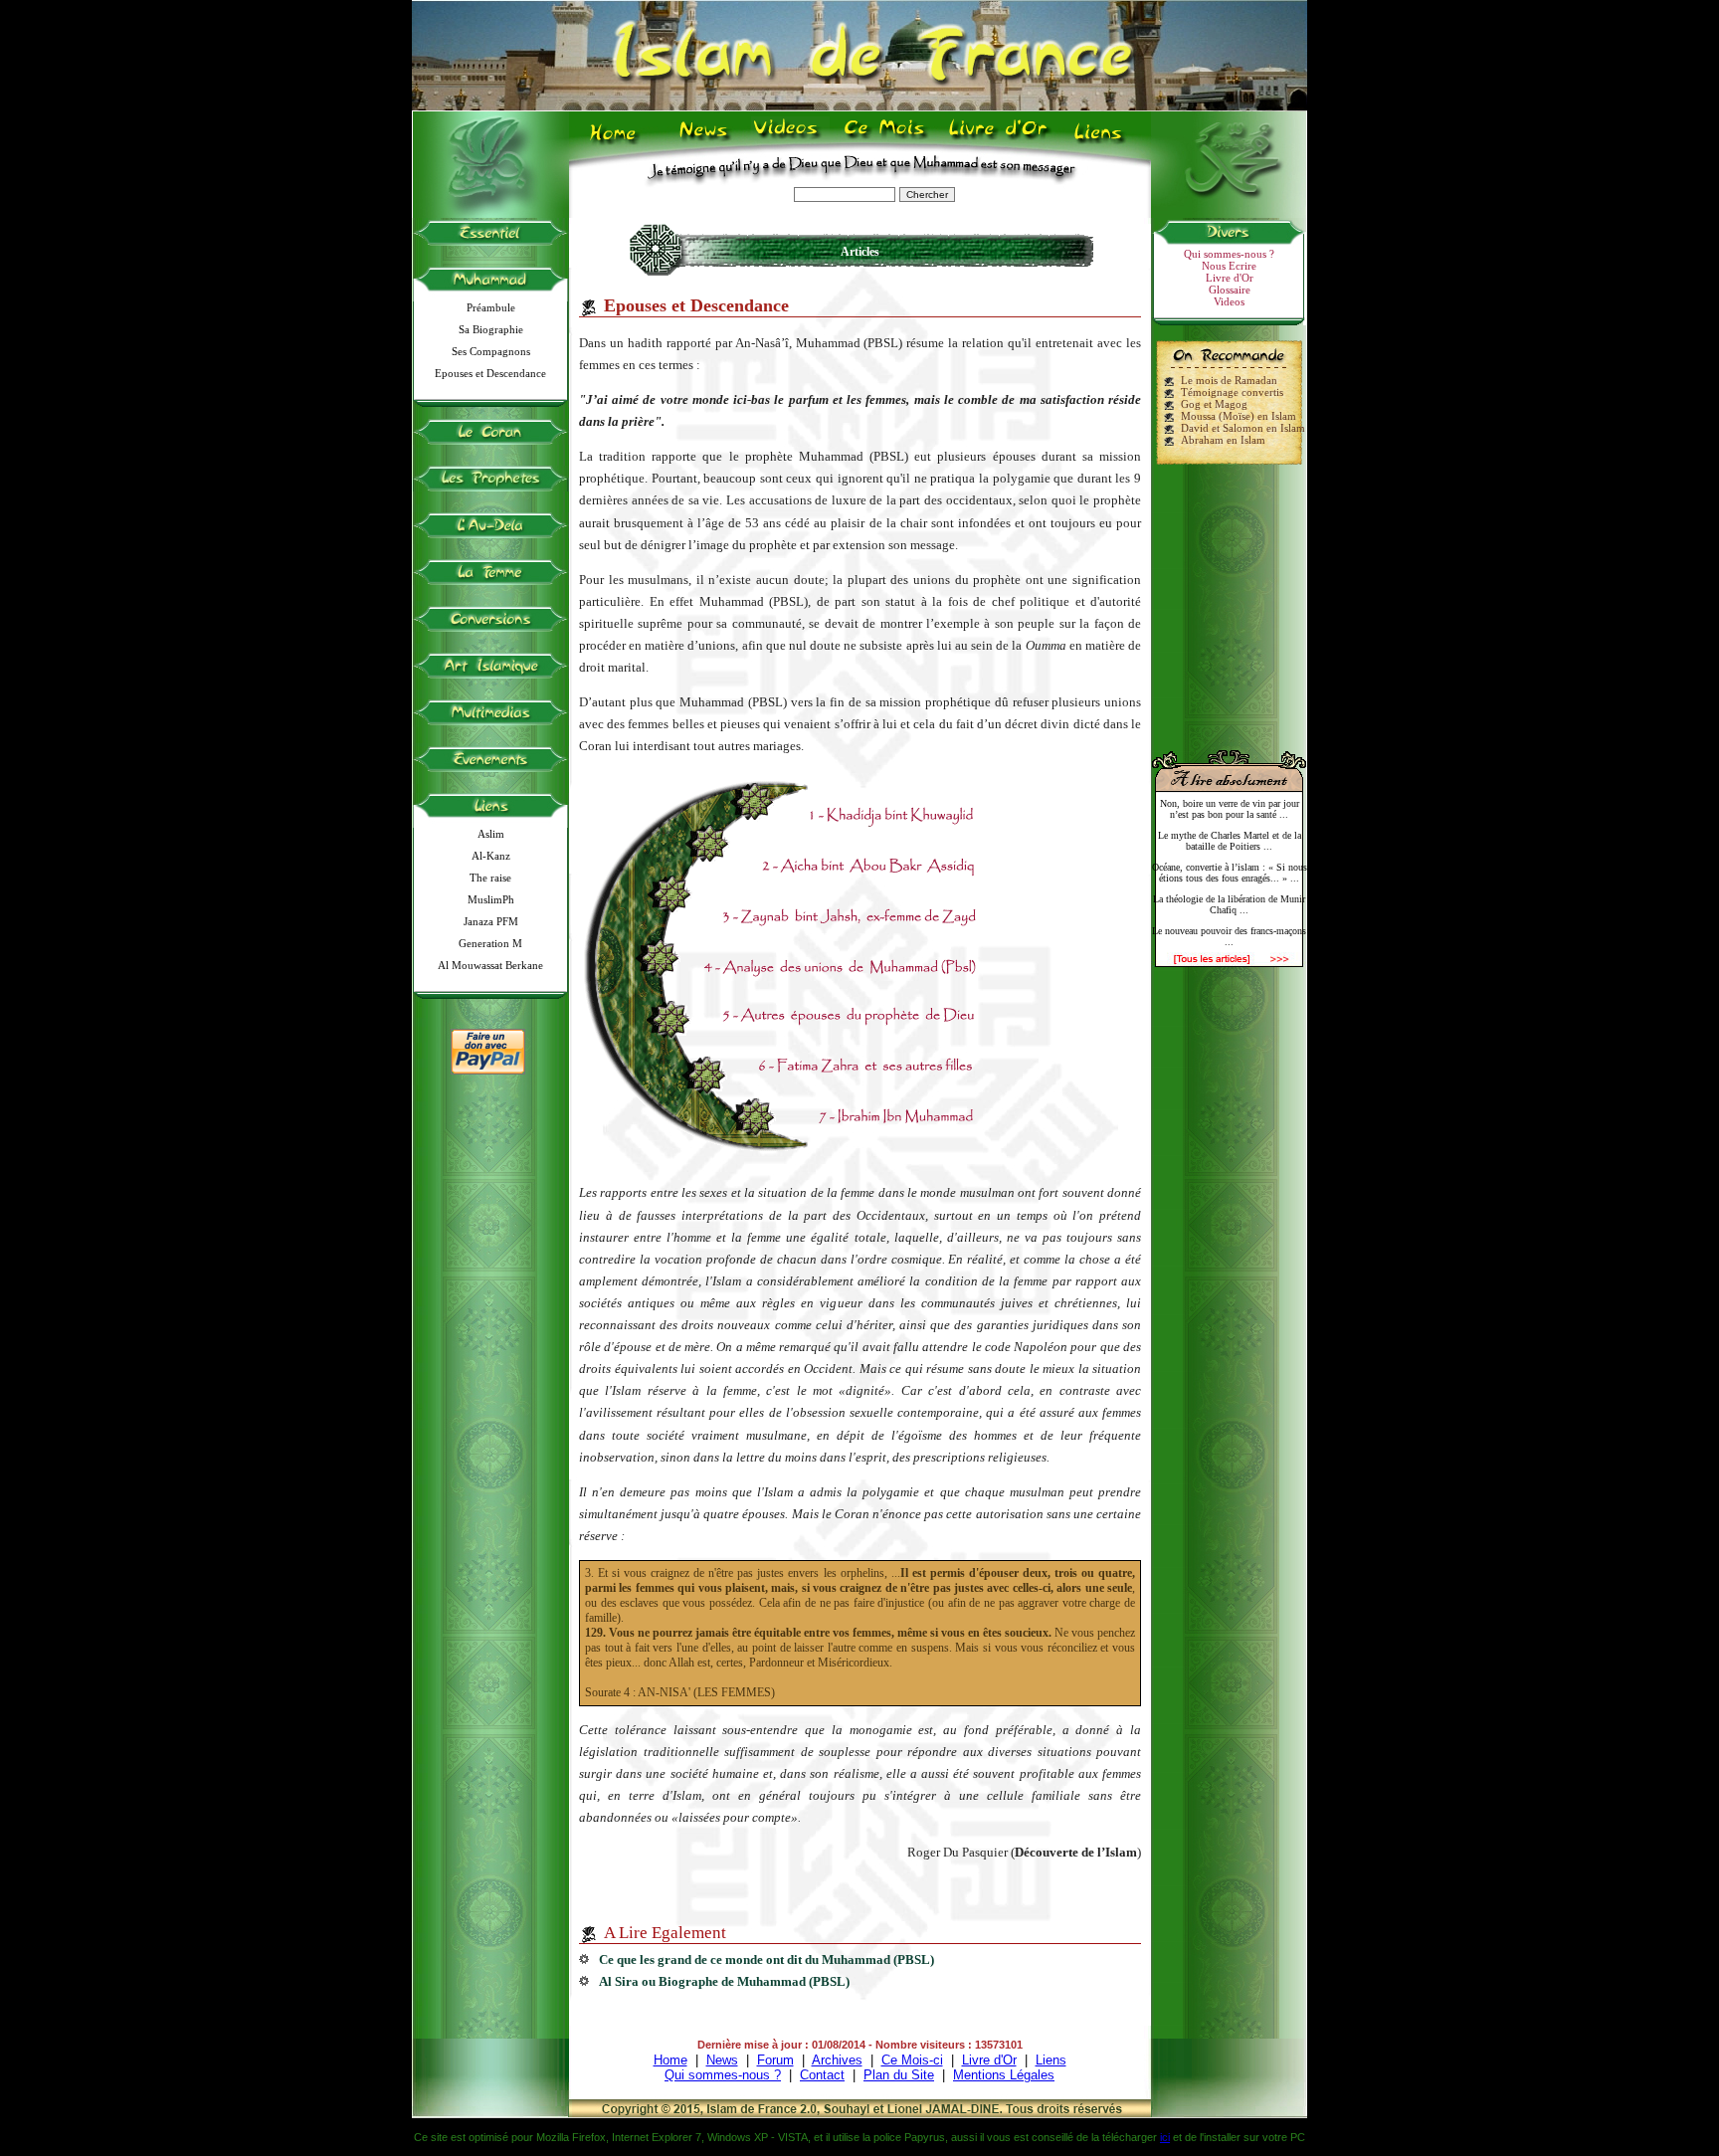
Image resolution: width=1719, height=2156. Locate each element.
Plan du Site (899, 2075)
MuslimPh (491, 899)
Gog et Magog (1214, 404)
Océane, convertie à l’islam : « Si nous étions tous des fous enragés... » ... (1230, 873)
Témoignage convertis (1232, 392)
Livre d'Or (996, 140)
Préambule (491, 307)
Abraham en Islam (1223, 440)
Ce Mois (884, 140)
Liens (1103, 140)
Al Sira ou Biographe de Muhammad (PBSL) (724, 1981)
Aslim (491, 834)
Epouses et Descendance (490, 373)
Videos (787, 140)
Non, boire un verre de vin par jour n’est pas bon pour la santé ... (1230, 809)
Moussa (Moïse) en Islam (1239, 416)
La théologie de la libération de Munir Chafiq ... (1229, 904)
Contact (822, 2075)
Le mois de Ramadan (1229, 380)
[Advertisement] (1230, 599)
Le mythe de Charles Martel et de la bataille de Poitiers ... (1230, 841)
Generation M (490, 943)
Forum (775, 2060)
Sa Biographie (491, 329)
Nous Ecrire (1229, 266)
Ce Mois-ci (912, 2060)
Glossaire (1230, 290)
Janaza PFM (491, 921)
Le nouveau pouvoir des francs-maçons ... (1229, 936)
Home (617, 140)
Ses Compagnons (491, 351)
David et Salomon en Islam (1243, 428)
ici (1165, 2137)
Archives (837, 2060)
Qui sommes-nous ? (1229, 254)
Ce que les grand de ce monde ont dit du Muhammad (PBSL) (766, 1960)
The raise (490, 878)
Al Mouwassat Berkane (490, 965)
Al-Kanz (491, 856)
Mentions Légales (1004, 2075)
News (705, 140)
